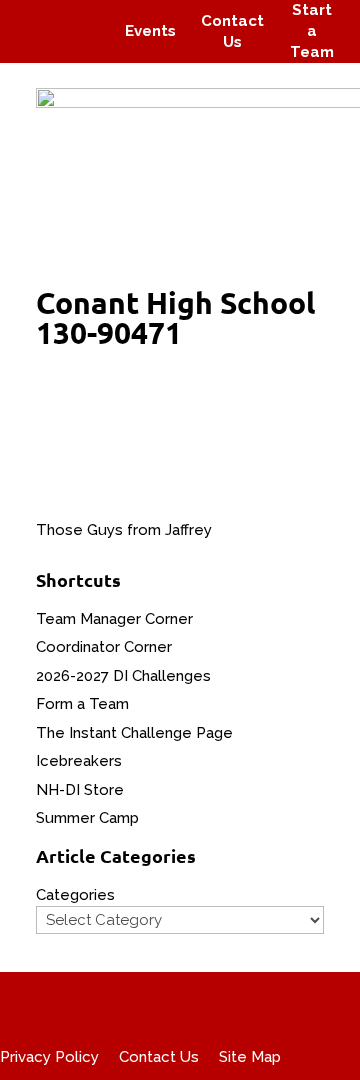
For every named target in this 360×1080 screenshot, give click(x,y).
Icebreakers (79, 761)
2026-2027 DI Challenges (123, 676)
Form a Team (82, 704)
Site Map (250, 1057)
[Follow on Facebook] (38, 18)
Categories (75, 895)
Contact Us (159, 1057)
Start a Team (312, 31)
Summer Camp (87, 818)
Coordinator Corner (104, 647)
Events (150, 31)
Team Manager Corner (114, 619)
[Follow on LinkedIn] (86, 46)
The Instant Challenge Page (134, 733)
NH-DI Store (80, 790)
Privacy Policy (49, 1057)
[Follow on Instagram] (76, 18)
